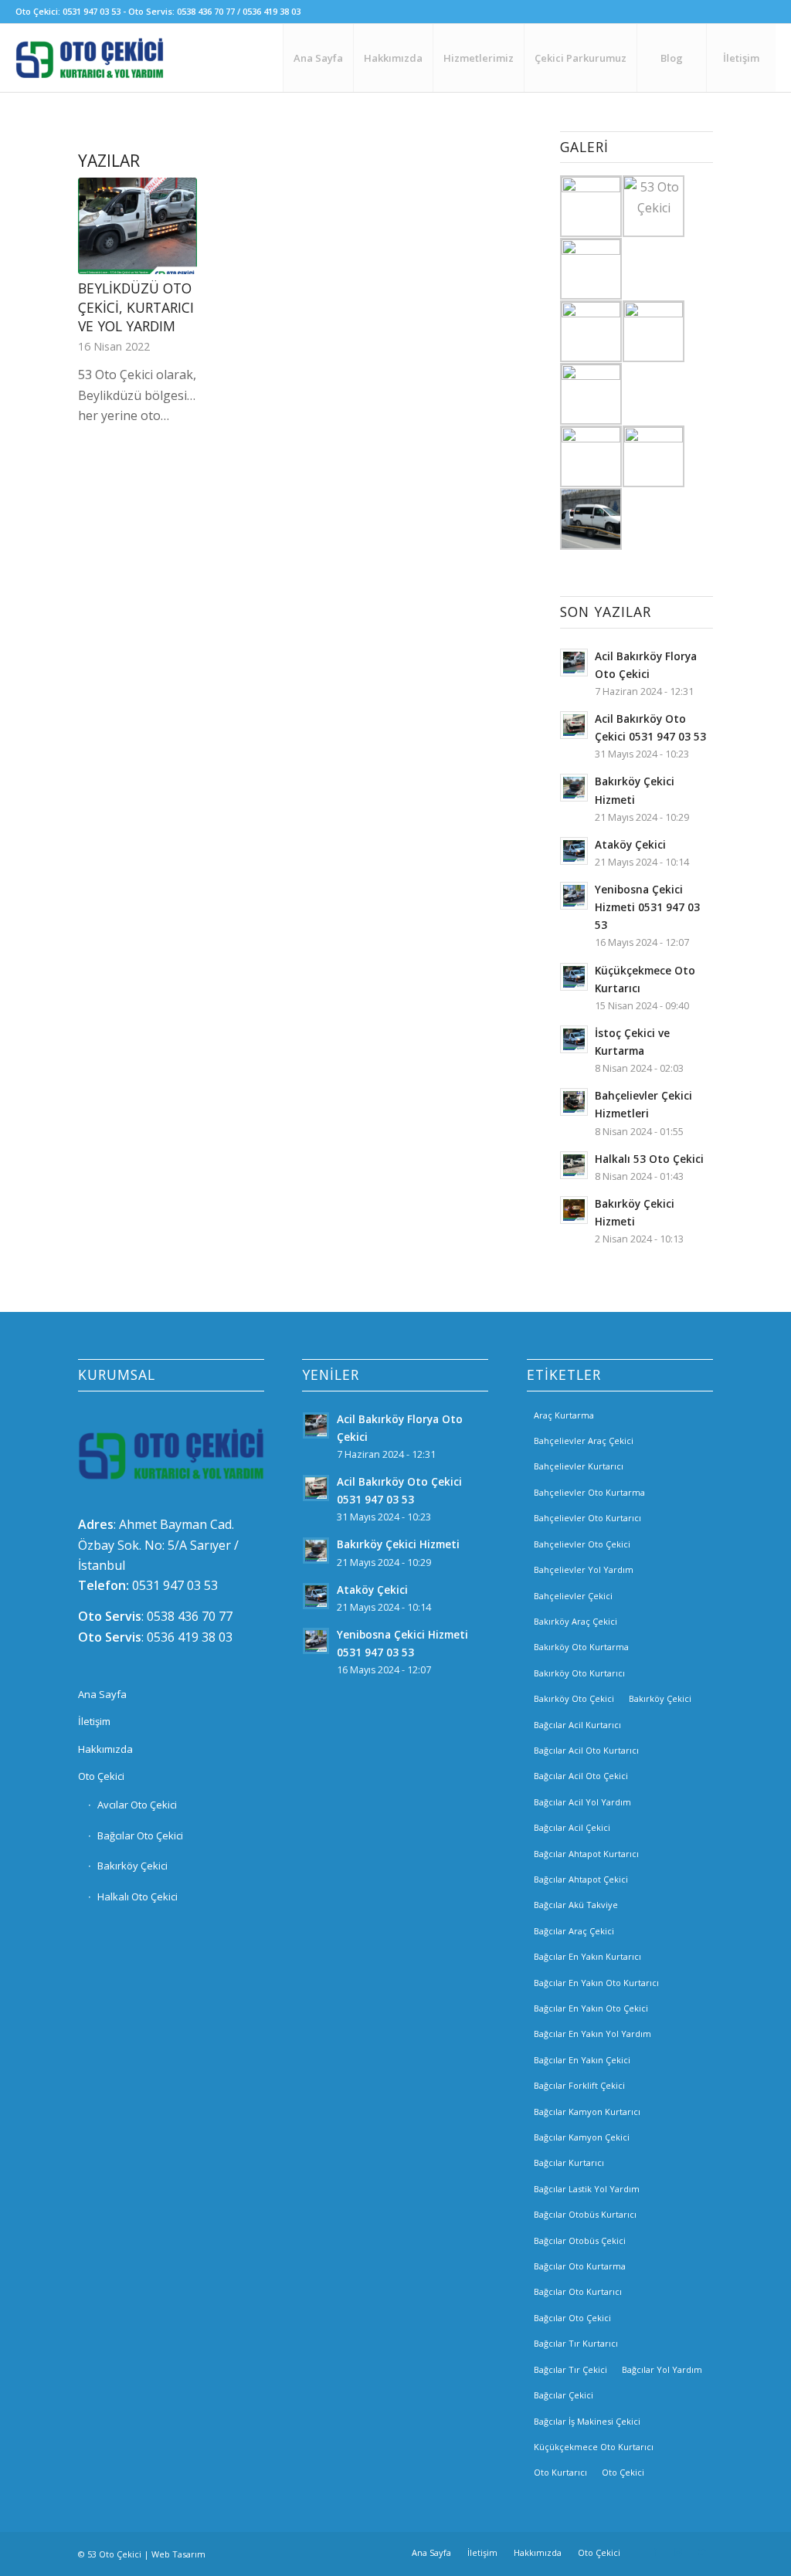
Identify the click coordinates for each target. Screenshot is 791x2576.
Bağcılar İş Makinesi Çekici (587, 2421)
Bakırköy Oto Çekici (574, 1698)
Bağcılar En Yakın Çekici (582, 2060)
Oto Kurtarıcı (560, 2472)
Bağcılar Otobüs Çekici (580, 2240)
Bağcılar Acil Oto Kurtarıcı (586, 1750)
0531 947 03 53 (175, 1585)
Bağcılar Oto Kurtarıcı (578, 2291)
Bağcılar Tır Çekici (570, 2369)
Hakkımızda (105, 1749)
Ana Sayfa (102, 1694)
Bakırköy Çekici (132, 1866)
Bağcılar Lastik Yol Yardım (587, 2189)
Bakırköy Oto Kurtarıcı (579, 1673)
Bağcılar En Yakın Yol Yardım (592, 2034)
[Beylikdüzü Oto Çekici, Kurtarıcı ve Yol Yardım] (137, 226)
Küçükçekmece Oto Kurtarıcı (594, 2447)
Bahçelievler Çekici (573, 1596)
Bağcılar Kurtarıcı (569, 2162)
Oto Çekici (101, 1776)
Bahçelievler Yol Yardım (584, 1569)
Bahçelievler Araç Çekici (584, 1441)
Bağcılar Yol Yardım (662, 2369)
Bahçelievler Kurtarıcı (579, 1466)
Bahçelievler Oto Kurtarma (589, 1492)
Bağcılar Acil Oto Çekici (581, 1776)
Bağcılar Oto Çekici (140, 1835)
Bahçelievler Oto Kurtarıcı (587, 1518)
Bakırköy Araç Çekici (575, 1621)
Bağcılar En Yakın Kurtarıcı (587, 1956)
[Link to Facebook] (655, 2552)
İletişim (94, 1721)
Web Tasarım (178, 2554)
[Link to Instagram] (678, 2552)
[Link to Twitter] (701, 2552)
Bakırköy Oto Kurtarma (581, 1647)
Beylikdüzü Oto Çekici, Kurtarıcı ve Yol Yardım (136, 307)
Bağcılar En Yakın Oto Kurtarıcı (596, 1983)
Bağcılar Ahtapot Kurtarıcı (586, 1854)
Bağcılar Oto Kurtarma (580, 2266)
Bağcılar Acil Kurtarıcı (577, 1725)
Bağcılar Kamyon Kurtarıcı (587, 2112)
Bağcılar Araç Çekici (574, 1931)
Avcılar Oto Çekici (137, 1805)
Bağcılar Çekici (564, 2395)
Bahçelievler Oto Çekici (582, 1544)
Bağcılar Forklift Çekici (579, 2085)
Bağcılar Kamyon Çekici (582, 2137)
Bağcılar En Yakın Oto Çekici (591, 2008)
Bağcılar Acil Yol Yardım (582, 1802)
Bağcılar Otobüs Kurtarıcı (585, 2214)
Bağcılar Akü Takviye (576, 1905)
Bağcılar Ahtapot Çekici (581, 1879)
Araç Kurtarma (564, 1415)
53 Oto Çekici (114, 2554)
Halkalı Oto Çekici (137, 1896)
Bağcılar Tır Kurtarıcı (576, 2343)
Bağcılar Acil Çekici (572, 1827)
